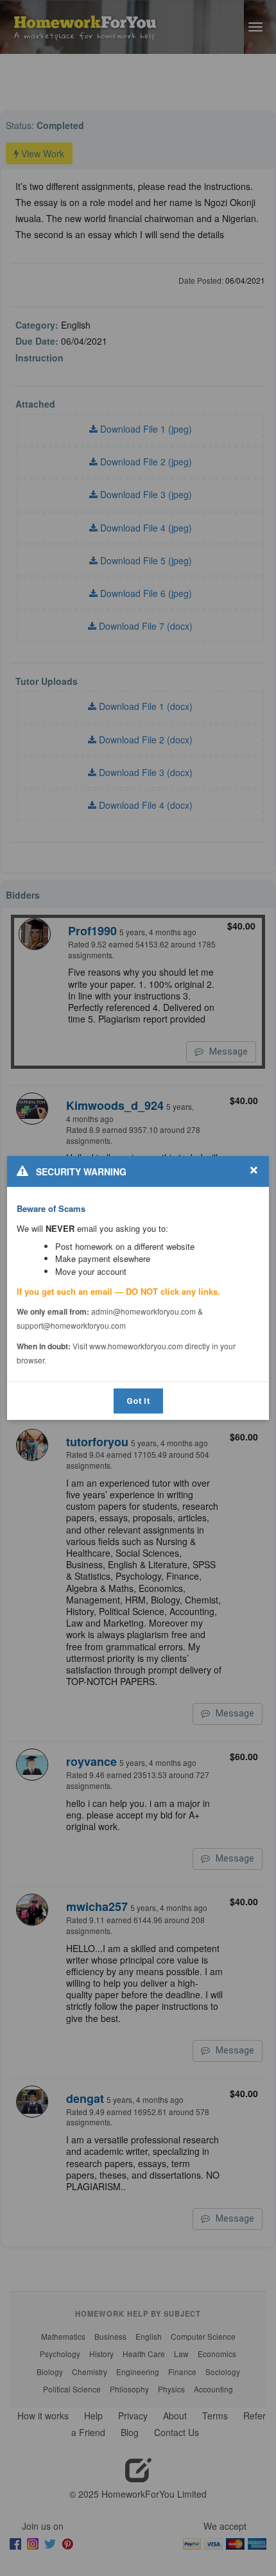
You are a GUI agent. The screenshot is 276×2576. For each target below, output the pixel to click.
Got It (138, 1401)
